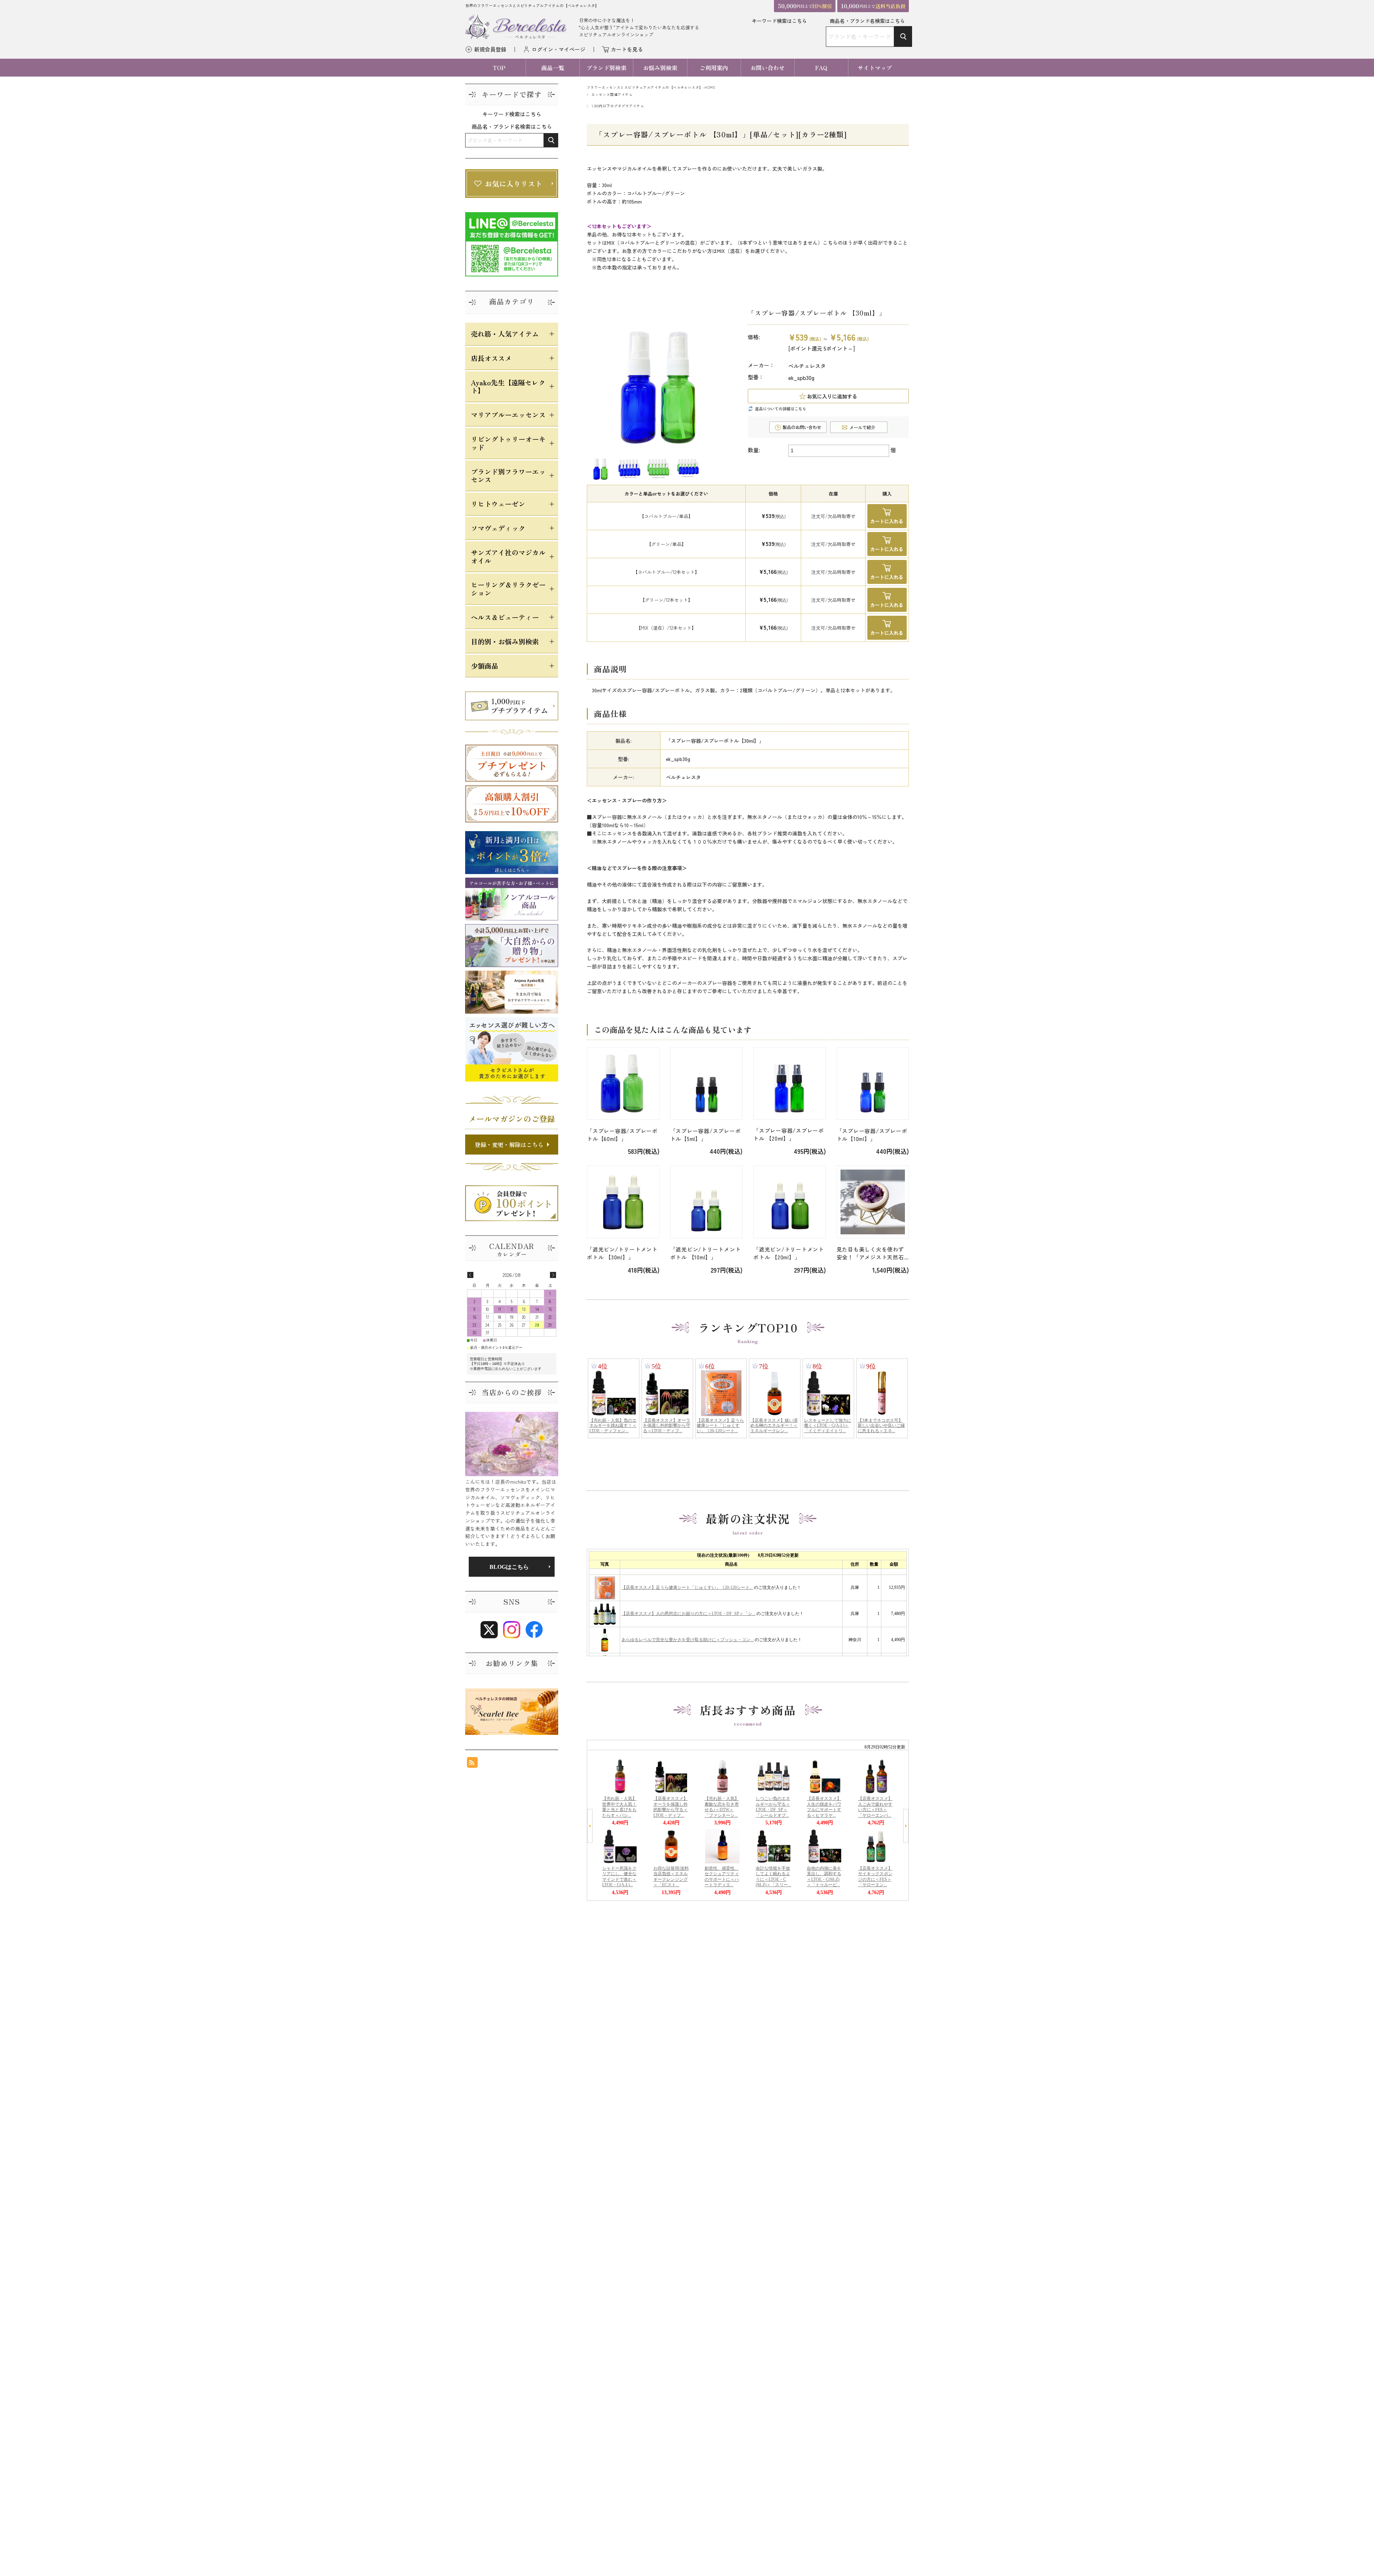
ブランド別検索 (606, 68)
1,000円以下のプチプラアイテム (618, 106)
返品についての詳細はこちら (781, 409)
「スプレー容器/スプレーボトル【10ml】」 (872, 1135)
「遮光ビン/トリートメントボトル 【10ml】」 (706, 1253)
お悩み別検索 (660, 68)
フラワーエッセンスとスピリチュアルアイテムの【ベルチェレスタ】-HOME (651, 87)
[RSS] (472, 1764)
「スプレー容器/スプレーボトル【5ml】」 (706, 1135)
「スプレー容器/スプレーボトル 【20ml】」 (789, 1134)
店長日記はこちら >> (512, 1567)
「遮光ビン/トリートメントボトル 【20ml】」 (789, 1253)
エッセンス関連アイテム (612, 94)
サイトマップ (875, 68)
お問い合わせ (768, 68)
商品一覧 (553, 68)
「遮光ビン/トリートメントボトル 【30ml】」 (622, 1253)
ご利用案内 (714, 68)
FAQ (821, 68)
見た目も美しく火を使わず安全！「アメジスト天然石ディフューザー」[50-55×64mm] (870, 1253)
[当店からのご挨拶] (512, 1444)
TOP (499, 68)
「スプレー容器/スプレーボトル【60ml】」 (622, 1135)
